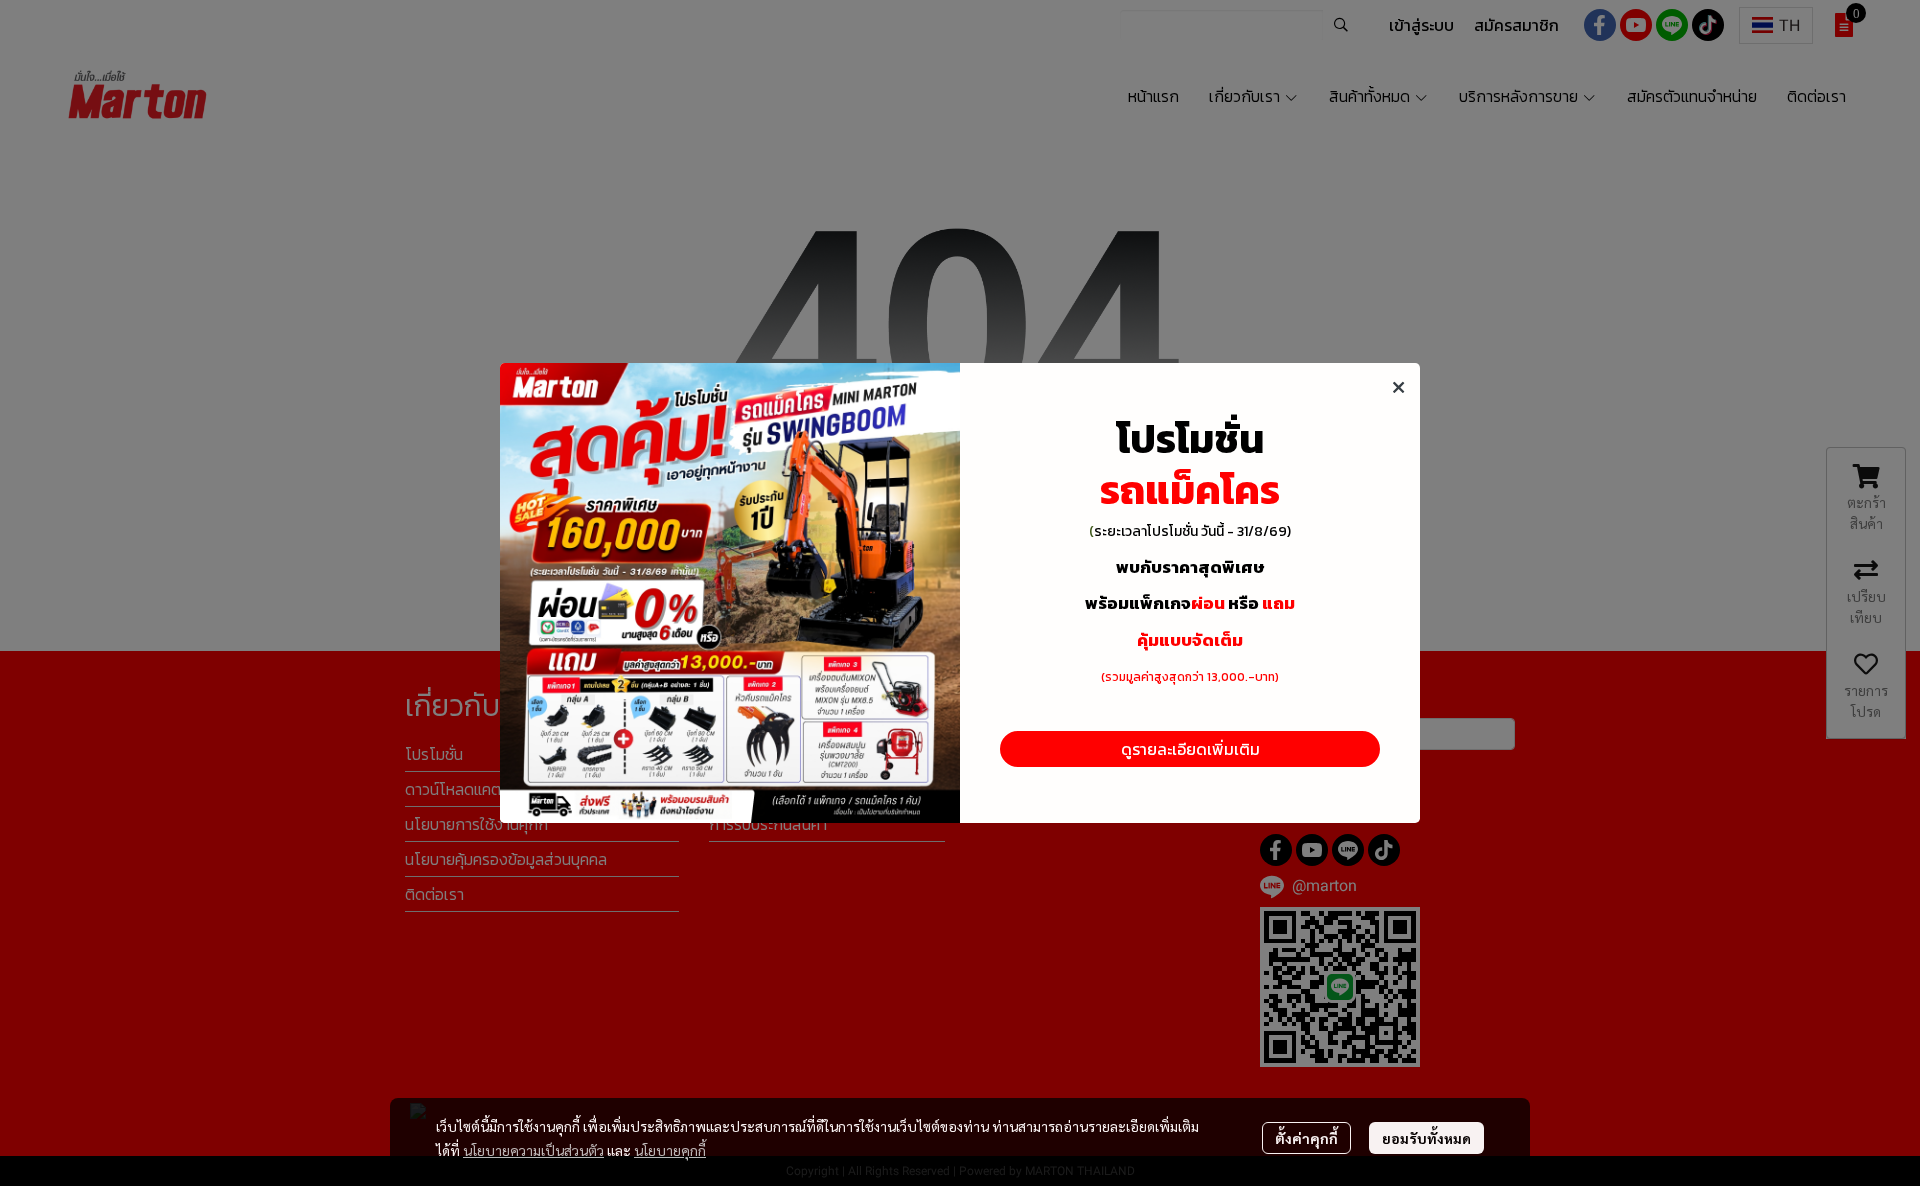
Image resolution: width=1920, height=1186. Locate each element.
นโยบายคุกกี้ (670, 1150)
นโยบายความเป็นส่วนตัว (533, 1150)
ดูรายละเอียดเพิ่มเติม (1190, 749)
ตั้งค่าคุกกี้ (1306, 1138)
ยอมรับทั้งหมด (1426, 1138)
